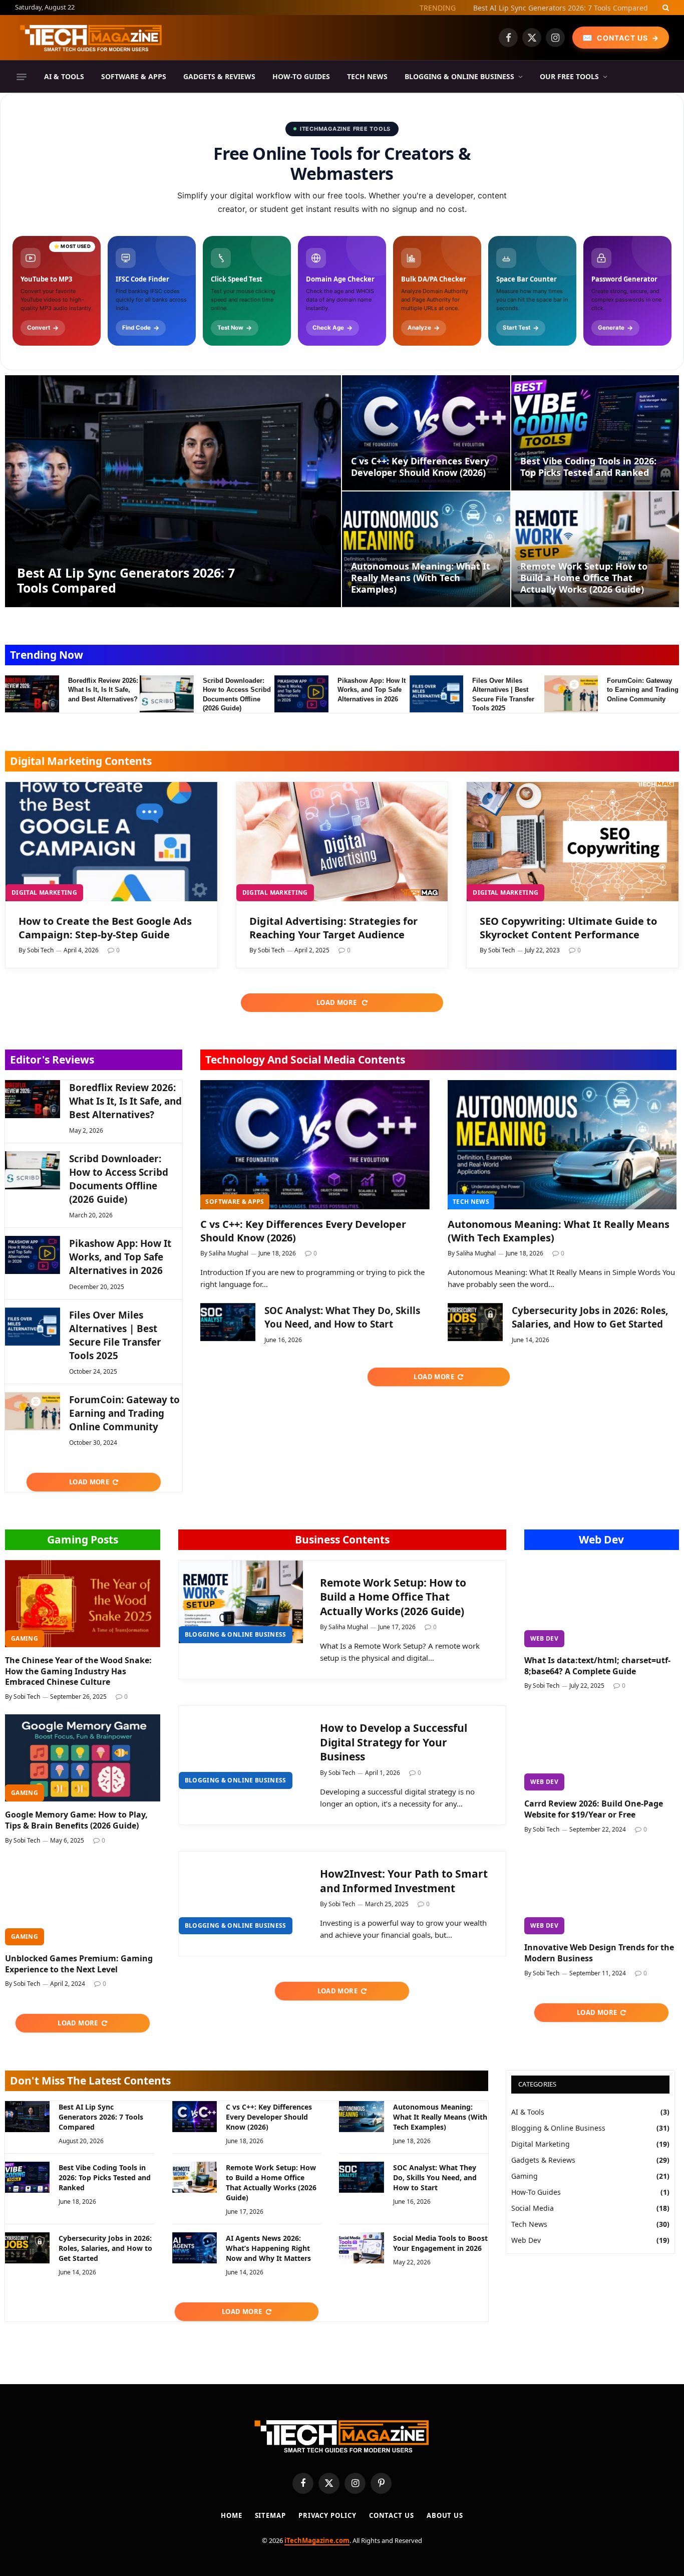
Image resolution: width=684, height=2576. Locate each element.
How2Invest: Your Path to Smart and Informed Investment (404, 1881)
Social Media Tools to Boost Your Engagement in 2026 (440, 2243)
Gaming (25, 1638)
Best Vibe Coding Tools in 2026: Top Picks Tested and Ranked (588, 467)
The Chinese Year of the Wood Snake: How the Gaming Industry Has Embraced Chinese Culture (78, 1671)
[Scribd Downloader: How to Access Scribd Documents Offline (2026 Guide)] (167, 694)
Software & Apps (134, 76)
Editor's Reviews (52, 1060)
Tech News (367, 76)
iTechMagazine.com (317, 2540)
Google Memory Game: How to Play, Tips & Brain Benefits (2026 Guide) (76, 1820)
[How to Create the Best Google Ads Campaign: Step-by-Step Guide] (111, 842)
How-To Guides (301, 76)
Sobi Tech (40, 950)
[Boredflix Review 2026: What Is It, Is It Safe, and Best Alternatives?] (32, 694)
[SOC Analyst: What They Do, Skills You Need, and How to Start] (228, 1322)
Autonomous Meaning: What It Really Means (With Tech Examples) (421, 578)
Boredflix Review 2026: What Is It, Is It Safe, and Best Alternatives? (103, 690)
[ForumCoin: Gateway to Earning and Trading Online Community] (571, 694)
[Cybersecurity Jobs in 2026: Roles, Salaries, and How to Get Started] (475, 1322)
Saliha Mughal (229, 1253)
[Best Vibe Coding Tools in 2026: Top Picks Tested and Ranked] (595, 433)
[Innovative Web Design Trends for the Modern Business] (602, 1891)
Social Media (533, 2208)
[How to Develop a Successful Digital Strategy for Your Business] (241, 1747)
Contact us (392, 2515)
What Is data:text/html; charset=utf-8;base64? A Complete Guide (597, 1666)
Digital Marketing (44, 892)
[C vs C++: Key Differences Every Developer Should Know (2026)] (426, 433)
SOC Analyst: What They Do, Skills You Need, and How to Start (342, 1317)
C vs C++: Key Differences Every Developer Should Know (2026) (544, 8)
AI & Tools (64, 76)
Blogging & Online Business (459, 76)
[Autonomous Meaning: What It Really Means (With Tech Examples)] (426, 549)
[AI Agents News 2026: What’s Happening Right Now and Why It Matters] (195, 2248)
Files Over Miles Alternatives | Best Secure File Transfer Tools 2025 (503, 695)
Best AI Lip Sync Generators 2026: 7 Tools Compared (126, 580)
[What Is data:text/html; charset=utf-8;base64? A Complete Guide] (602, 1604)
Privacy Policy (327, 2515)
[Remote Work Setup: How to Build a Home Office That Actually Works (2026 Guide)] (595, 549)
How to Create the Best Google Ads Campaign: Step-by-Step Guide (105, 928)
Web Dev (601, 1539)
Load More (337, 1002)
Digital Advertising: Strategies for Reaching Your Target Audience (333, 928)
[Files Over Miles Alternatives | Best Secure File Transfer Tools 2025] (437, 694)
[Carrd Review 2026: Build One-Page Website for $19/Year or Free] (602, 1747)
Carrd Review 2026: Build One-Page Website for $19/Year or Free (594, 1809)
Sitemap (270, 2515)
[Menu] (22, 77)
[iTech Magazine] (91, 38)
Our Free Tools (569, 76)
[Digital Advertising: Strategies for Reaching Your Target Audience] (342, 842)
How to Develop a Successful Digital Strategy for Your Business (394, 1742)
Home (232, 2515)
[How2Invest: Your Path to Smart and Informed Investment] (241, 1893)
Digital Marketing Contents (81, 761)
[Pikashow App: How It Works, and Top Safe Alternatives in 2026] (301, 694)
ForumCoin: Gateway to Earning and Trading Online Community (643, 690)
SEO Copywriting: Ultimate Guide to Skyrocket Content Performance (568, 928)
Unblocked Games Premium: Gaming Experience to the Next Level (79, 1964)
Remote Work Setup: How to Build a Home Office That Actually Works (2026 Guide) (584, 578)
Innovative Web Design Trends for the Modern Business (599, 1953)
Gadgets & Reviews (219, 76)
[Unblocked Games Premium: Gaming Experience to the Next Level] (83, 1902)
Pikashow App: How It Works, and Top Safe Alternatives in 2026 (372, 690)
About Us (445, 2515)
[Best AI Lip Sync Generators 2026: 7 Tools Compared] (173, 491)
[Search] (665, 8)
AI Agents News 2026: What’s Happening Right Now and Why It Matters (268, 2248)
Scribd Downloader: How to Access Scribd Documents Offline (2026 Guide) (237, 695)
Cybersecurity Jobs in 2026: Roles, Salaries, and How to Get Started (590, 1317)
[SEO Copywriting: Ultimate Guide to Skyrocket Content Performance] (573, 842)
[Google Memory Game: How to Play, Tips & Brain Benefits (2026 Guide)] (83, 1758)
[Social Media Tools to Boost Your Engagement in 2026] (361, 2248)
